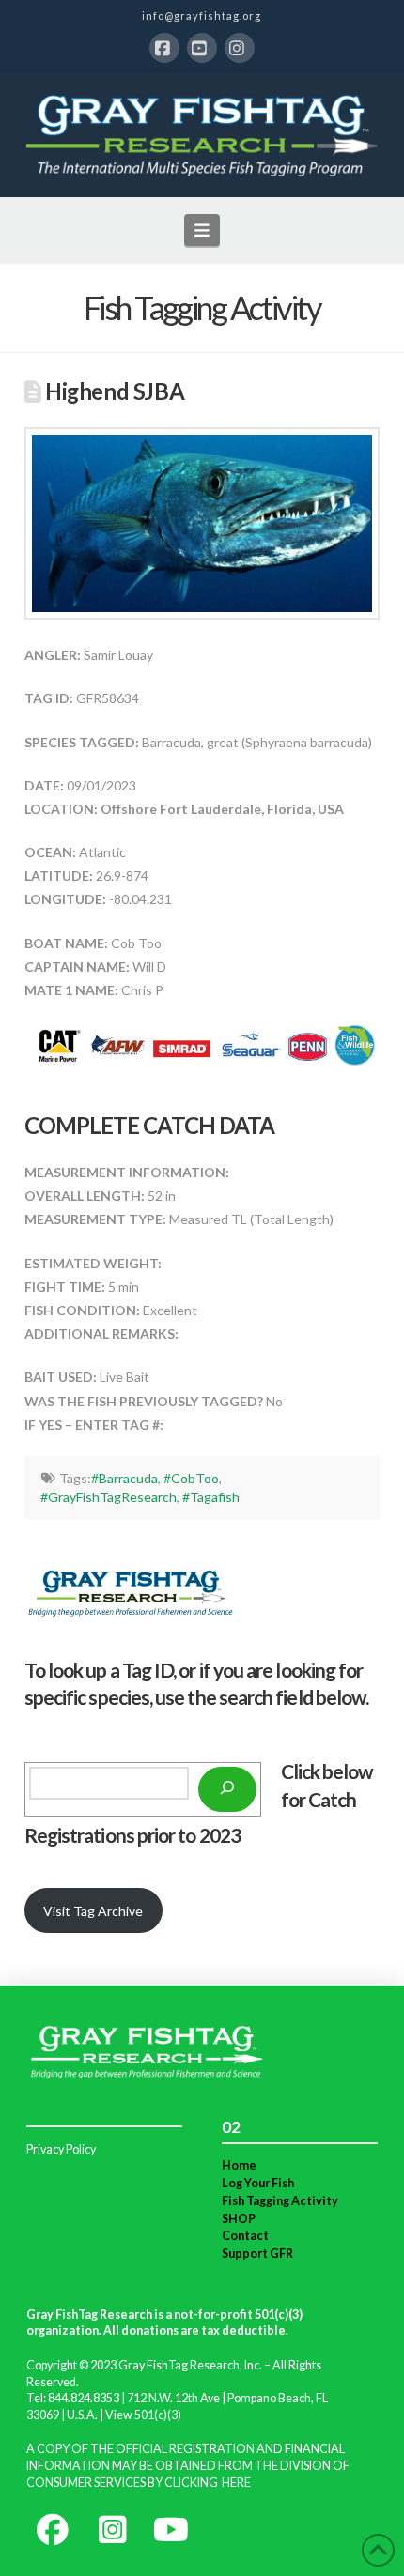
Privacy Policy (61, 2149)
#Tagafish (211, 1497)
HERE (236, 2483)
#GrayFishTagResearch (109, 1497)
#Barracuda (124, 1478)
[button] (202, 230)
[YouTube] (202, 48)
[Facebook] (164, 48)
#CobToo (191, 1478)
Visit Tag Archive (93, 1911)
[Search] (227, 1789)
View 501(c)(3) (143, 2415)
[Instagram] (240, 48)
